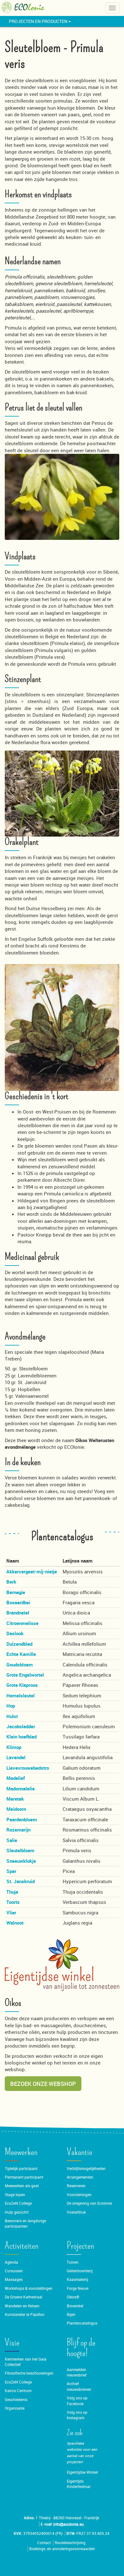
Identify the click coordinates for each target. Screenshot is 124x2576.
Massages (14, 2279)
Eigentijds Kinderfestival (79, 2484)
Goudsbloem (20, 1665)
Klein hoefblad (21, 1737)
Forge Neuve (78, 2288)
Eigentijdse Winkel (82, 2472)
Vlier (11, 1912)
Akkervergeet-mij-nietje (32, 1571)
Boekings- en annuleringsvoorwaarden (62, 2549)
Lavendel (16, 1757)
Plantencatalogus (82, 2323)
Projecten (80, 2246)
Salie (12, 1840)
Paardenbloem (22, 1819)
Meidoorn (16, 1809)
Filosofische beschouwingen (29, 2373)
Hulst (12, 1716)
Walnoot (15, 1923)
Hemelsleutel (21, 1695)
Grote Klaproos (22, 1685)
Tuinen (73, 2262)
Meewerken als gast (22, 2186)
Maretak (15, 1799)
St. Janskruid (21, 1881)
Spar (11, 1871)
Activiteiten (22, 2246)
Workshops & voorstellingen (29, 2288)
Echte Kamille (21, 1654)
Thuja (12, 1892)
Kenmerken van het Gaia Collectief (26, 2362)
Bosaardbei (18, 1602)
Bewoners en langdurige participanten (25, 2224)
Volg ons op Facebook (77, 2401)
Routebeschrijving (70, 2543)
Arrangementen (80, 2177)
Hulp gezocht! (17, 2212)
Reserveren (76, 2186)
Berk (11, 1582)
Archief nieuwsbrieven (79, 2386)
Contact (44, 2543)
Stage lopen (15, 2195)
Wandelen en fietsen (22, 2306)
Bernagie (16, 1592)
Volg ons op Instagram (77, 2415)
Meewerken (21, 2152)
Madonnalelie (21, 1789)
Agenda (11, 2262)
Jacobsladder (21, 1726)
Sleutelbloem (20, 1850)
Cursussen (14, 2271)
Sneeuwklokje (21, 1861)
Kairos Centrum (18, 2391)
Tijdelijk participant (21, 2169)
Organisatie (15, 2408)
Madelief (16, 1778)
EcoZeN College (18, 2203)
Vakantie (79, 2152)
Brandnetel (18, 1613)
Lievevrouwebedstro (28, 1768)
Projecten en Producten (39, 21)
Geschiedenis (16, 2400)
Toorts (13, 1902)
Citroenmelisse (22, 1623)
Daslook (15, 1633)
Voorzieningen (79, 2195)
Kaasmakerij (77, 2279)
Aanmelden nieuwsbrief (77, 2372)
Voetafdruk (76, 2212)
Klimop (14, 1747)
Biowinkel (75, 2306)
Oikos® (73, 2297)
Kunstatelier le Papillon (25, 2315)
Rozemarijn (18, 1830)
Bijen (71, 2315)
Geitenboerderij (80, 2271)
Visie (12, 2343)
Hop (11, 1706)
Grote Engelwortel (25, 1675)
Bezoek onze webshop (43, 2084)
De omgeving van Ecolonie (89, 2203)
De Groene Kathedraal (24, 2297)
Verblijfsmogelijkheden (86, 2169)
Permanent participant (24, 2177)
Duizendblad (19, 1644)
